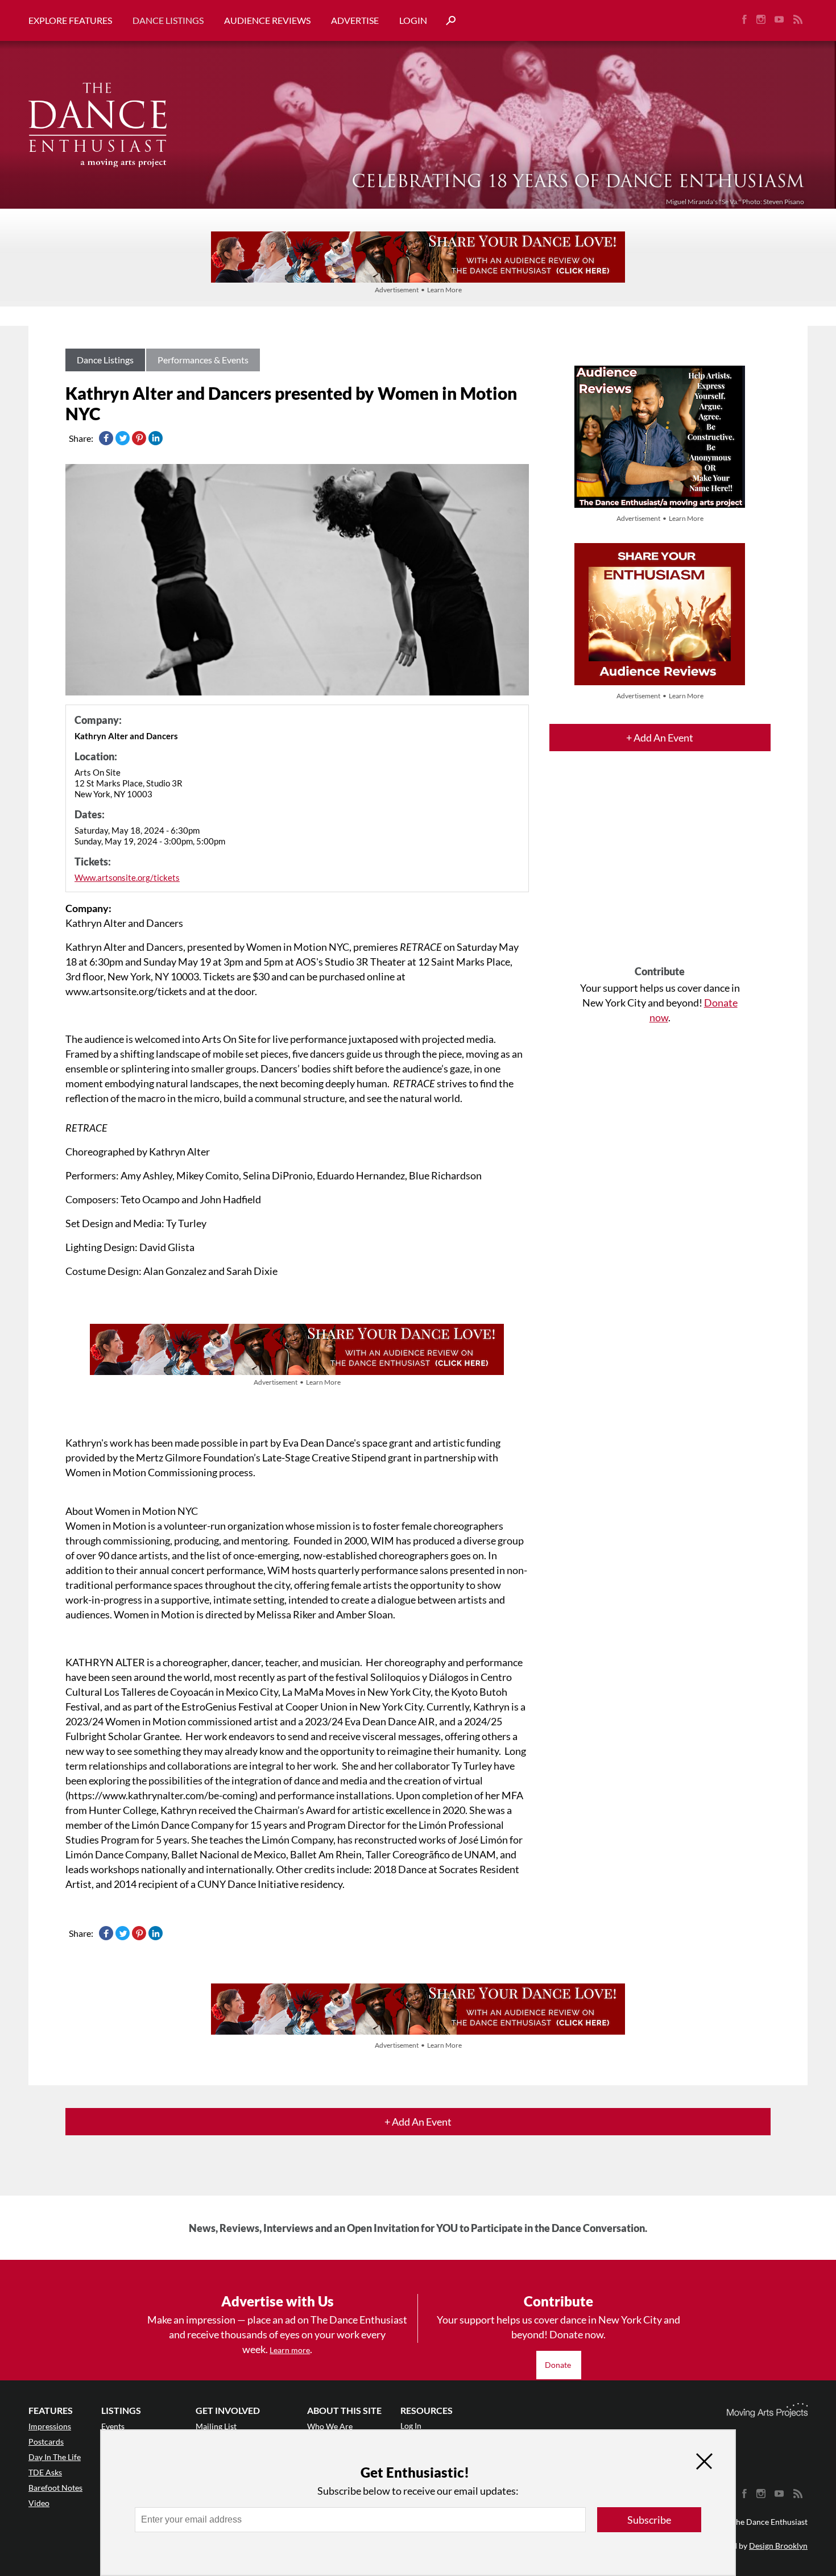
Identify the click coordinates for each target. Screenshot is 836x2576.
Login (413, 20)
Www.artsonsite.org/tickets (127, 877)
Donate (559, 2365)
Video (39, 2503)
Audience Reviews (267, 20)
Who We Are (330, 2426)
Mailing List (216, 2426)
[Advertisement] (660, 868)
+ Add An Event (660, 738)
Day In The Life (55, 2457)
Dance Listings (168, 20)
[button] (446, 21)
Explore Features (70, 20)
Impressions (50, 2426)
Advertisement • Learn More (418, 290)
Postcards (46, 2442)
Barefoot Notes (55, 2488)
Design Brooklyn (778, 2546)
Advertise (355, 20)
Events (113, 2426)
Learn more (290, 2350)
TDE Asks (45, 2472)
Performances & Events (203, 360)
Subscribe (649, 2520)
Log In (411, 2426)
